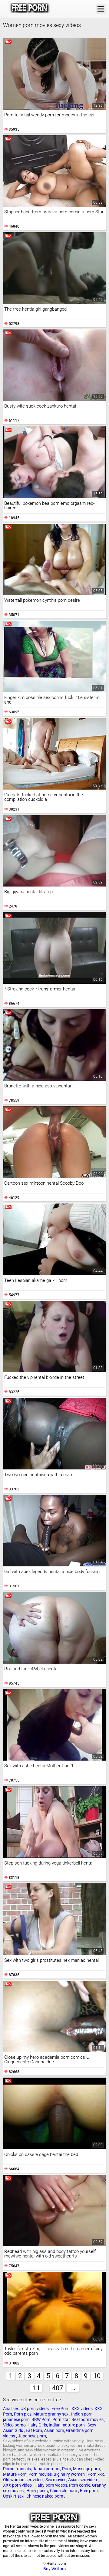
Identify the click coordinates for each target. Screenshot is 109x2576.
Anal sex (11, 2409)
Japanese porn (32, 2436)
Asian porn (54, 2430)
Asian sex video (83, 2480)
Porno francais (17, 2469)
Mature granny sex (51, 2414)
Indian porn (82, 2414)
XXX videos (82, 2409)
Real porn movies (88, 2419)
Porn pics (23, 2414)
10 (97, 2376)
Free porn (89, 2491)
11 (36, 2388)
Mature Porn (15, 2474)
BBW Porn (41, 2419)
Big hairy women (70, 2474)
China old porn (64, 2491)
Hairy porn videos (51, 2485)
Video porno (14, 2425)
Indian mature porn (67, 2425)
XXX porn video (18, 2485)
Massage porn (86, 2469)
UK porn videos (35, 2409)
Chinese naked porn (45, 2496)
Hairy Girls (37, 2425)
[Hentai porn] (30, 9)
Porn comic (80, 2485)
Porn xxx (96, 2474)
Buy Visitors (54, 2569)
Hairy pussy (37, 2491)
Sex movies (56, 2480)
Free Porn (61, 2409)
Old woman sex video (23, 2480)
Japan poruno (46, 2469)
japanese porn (16, 2419)
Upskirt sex (14, 2496)
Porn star (61, 2419)
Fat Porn (34, 2430)
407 (58, 2388)
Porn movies (40, 2474)
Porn (67, 2469)
